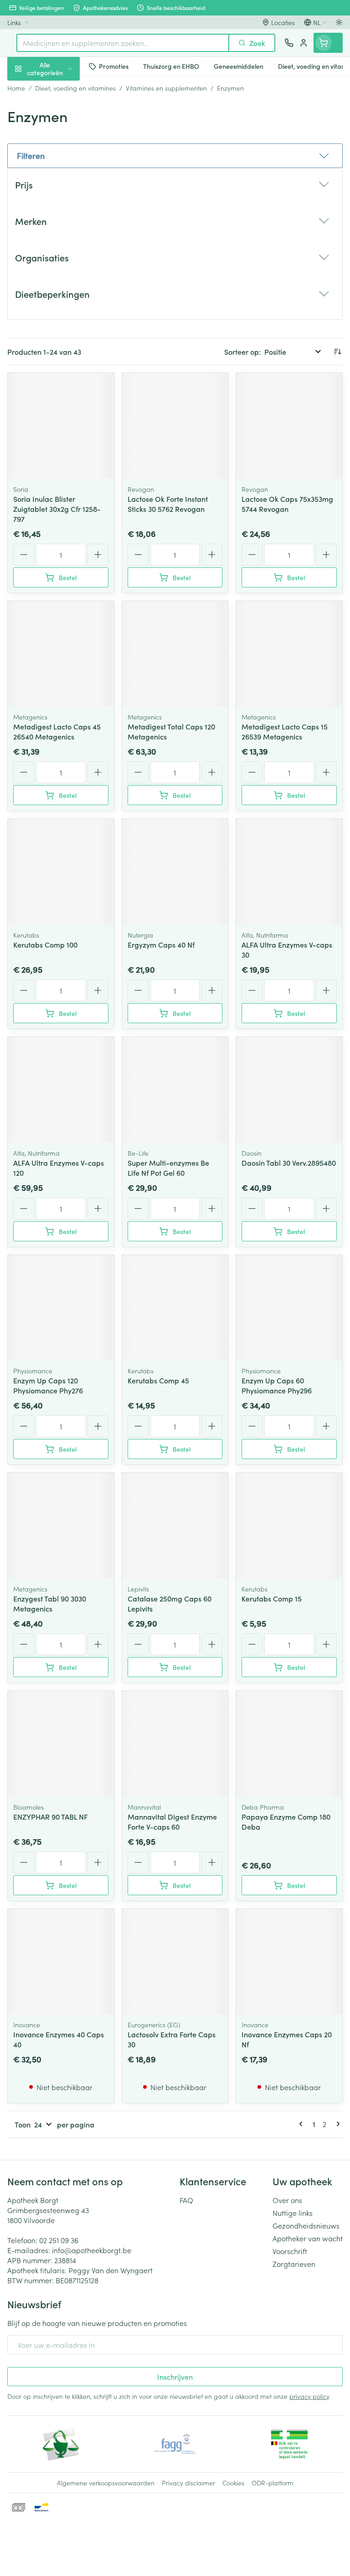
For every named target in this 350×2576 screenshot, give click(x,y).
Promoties (24, 88)
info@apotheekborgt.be (92, 2250)
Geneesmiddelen (58, 284)
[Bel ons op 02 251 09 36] (289, 43)
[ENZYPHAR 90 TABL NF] (61, 1744)
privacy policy (309, 2396)
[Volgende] (336, 2124)
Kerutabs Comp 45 (158, 1380)
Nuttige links (293, 2213)
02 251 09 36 (59, 2240)
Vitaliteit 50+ (58, 196)
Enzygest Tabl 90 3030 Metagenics (50, 1603)
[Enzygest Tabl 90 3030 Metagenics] (61, 1526)
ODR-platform (273, 2483)
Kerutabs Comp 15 (272, 1598)
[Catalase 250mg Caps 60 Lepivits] (175, 1526)
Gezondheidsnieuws (306, 2225)
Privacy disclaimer (188, 2483)
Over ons (287, 2200)
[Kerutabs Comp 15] (289, 1526)
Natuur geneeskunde (58, 218)
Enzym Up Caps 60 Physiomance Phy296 (277, 1385)
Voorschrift (290, 2251)
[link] (303, 2124)
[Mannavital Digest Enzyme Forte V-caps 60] (175, 1744)
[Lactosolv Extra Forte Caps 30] (175, 1962)
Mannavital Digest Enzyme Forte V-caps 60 (172, 1821)
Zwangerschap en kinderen (58, 171)
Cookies (233, 2483)
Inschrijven (175, 2377)
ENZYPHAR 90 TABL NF (51, 1816)
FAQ (186, 2200)
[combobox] (123, 43)
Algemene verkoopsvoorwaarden (106, 2483)
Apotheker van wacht (308, 2238)
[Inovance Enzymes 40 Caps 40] (61, 1962)
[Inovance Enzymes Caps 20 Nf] (289, 1962)
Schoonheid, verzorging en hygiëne (58, 112)
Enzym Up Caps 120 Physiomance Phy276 (48, 1385)
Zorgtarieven (294, 2264)
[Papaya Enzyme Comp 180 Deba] (289, 1744)
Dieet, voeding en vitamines (58, 142)
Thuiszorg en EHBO (58, 240)
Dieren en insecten (58, 262)
